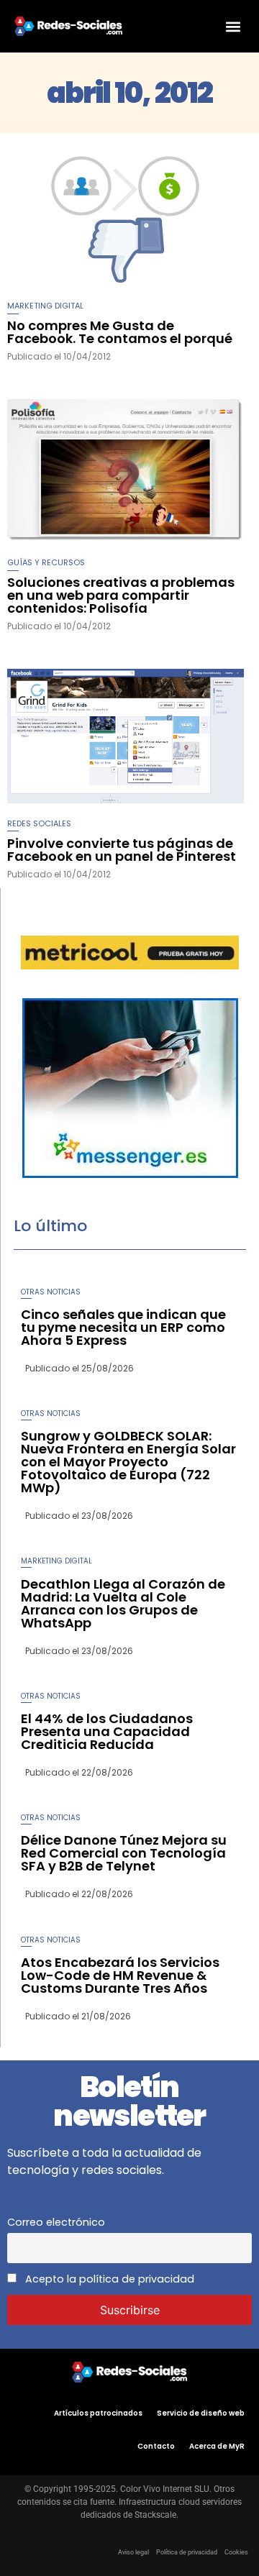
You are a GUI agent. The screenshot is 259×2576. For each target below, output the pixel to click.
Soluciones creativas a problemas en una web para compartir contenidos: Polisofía (121, 595)
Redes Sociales (39, 823)
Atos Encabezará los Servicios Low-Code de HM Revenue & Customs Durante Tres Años (120, 1975)
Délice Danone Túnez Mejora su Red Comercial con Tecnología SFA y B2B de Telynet (124, 1853)
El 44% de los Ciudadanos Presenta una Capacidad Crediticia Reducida (107, 1731)
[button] (233, 26)
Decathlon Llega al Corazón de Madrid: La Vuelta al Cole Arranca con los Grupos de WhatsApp (123, 1603)
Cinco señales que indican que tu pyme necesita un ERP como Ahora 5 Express (123, 1327)
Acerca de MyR (217, 2446)
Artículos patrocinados (98, 2413)
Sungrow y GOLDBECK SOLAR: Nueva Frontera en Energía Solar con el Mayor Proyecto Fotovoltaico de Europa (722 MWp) (128, 1462)
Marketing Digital (45, 306)
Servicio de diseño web (201, 2413)
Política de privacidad (187, 2552)
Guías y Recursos (46, 562)
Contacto (156, 2446)
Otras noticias (51, 1292)
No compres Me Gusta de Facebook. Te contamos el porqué (120, 332)
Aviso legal (133, 2552)
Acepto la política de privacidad (108, 2279)
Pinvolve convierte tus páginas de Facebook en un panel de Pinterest (122, 850)
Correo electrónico (56, 2222)
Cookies (236, 2552)
